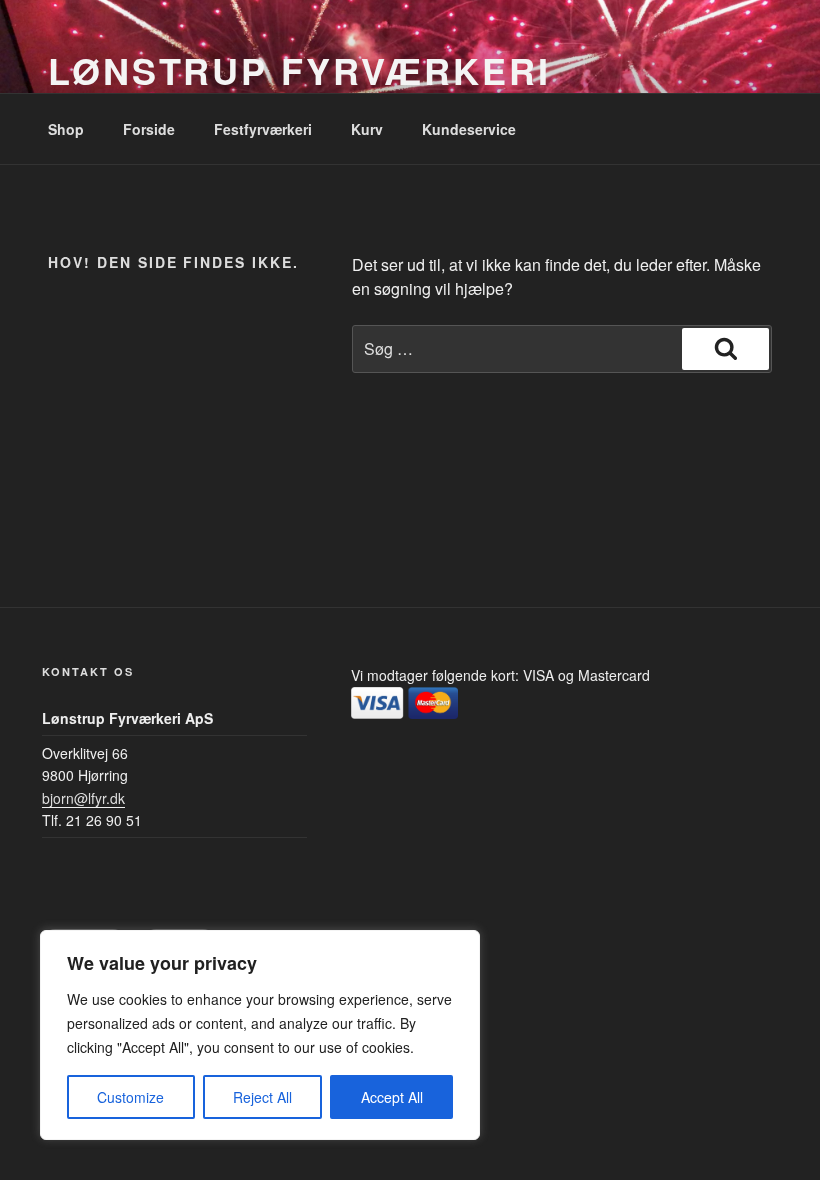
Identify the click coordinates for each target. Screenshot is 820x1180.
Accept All (392, 1097)
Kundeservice (469, 129)
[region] (260, 1035)
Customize (130, 1097)
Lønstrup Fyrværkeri (299, 70)
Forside (149, 129)
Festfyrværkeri (263, 129)
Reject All (262, 1097)
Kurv (367, 129)
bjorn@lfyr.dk (83, 798)
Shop (66, 129)
